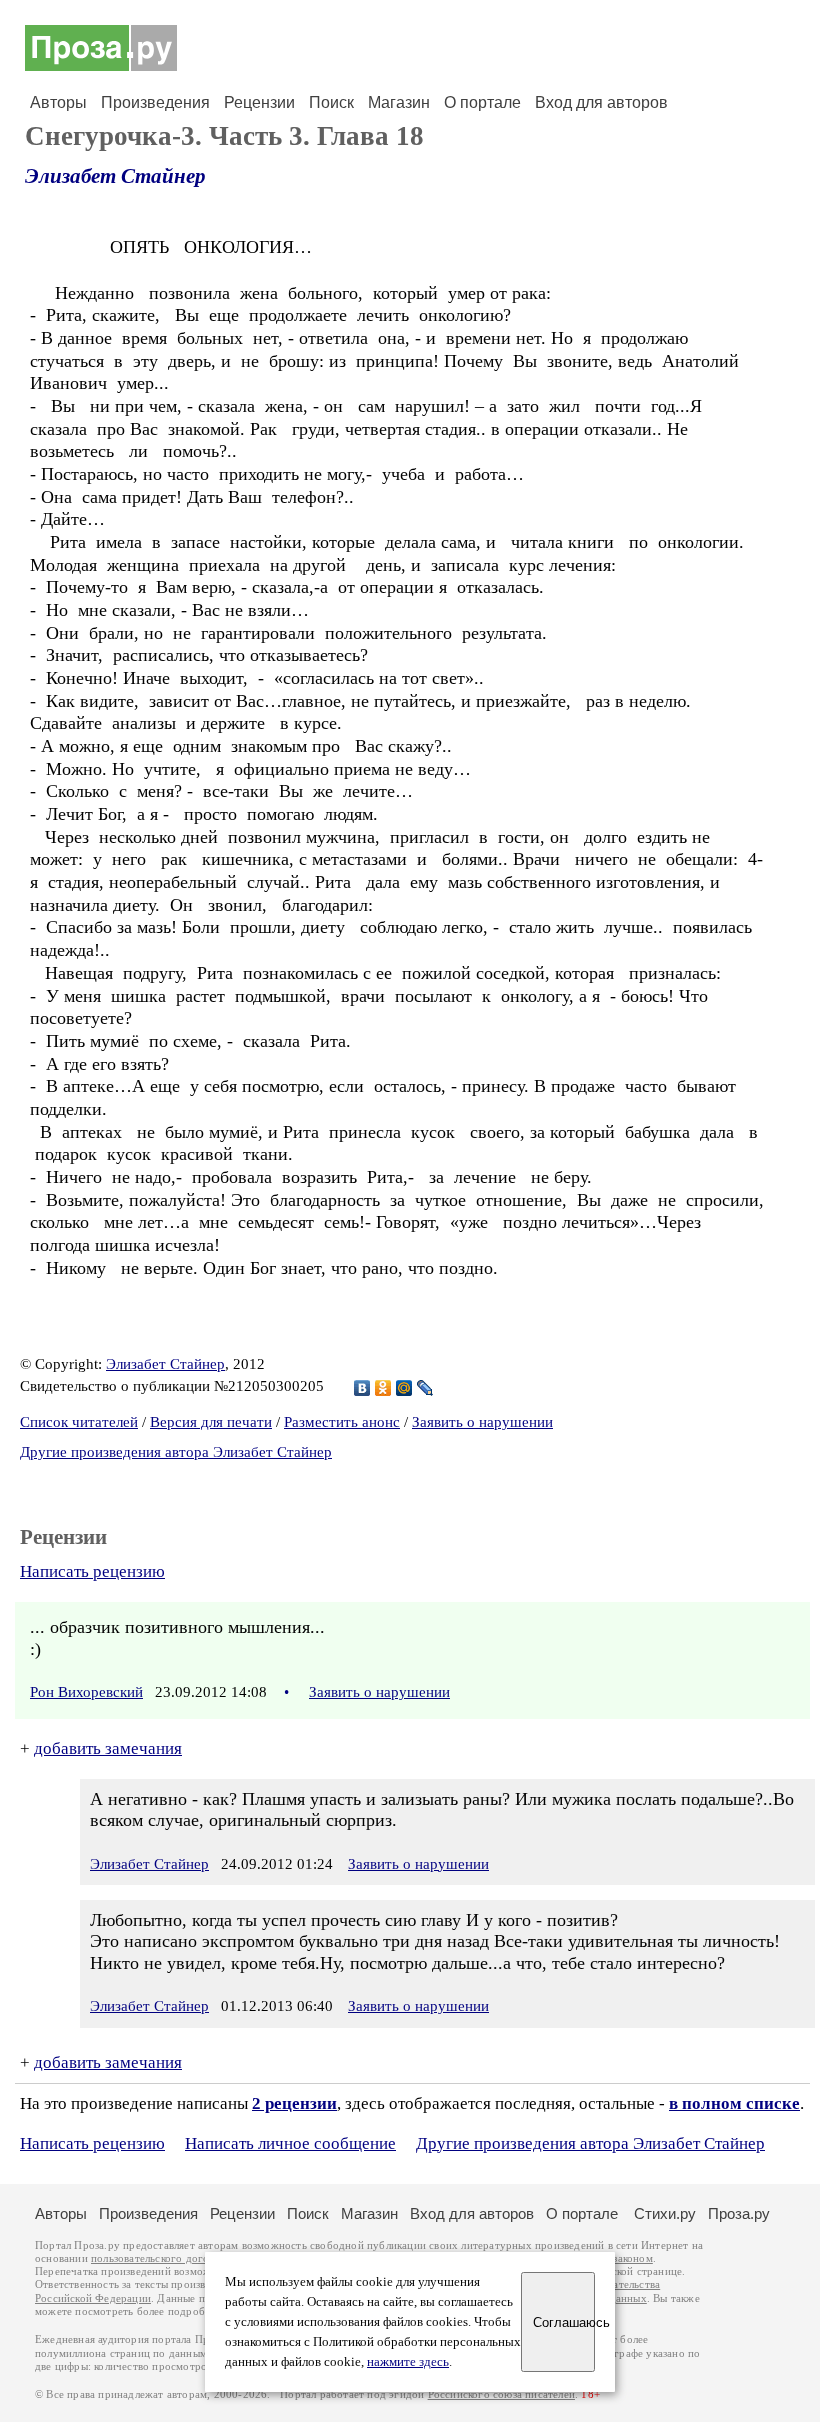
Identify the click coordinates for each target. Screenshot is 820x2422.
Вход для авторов (601, 102)
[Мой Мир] (404, 1388)
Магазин (399, 102)
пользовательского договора (161, 2258)
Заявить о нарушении (482, 1422)
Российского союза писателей (501, 2394)
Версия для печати (211, 1422)
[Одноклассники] (383, 1388)
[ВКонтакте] (362, 1388)
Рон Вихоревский (86, 1692)
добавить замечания (108, 1748)
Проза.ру (739, 2213)
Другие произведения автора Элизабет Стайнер (176, 1452)
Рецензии (259, 102)
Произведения (155, 102)
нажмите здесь (408, 2362)
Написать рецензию (92, 1571)
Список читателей (79, 1422)
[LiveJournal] (425, 1388)
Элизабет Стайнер (115, 176)
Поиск (331, 102)
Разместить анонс (342, 1422)
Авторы (58, 102)
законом (632, 2258)
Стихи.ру (665, 2213)
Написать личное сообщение (290, 2143)
